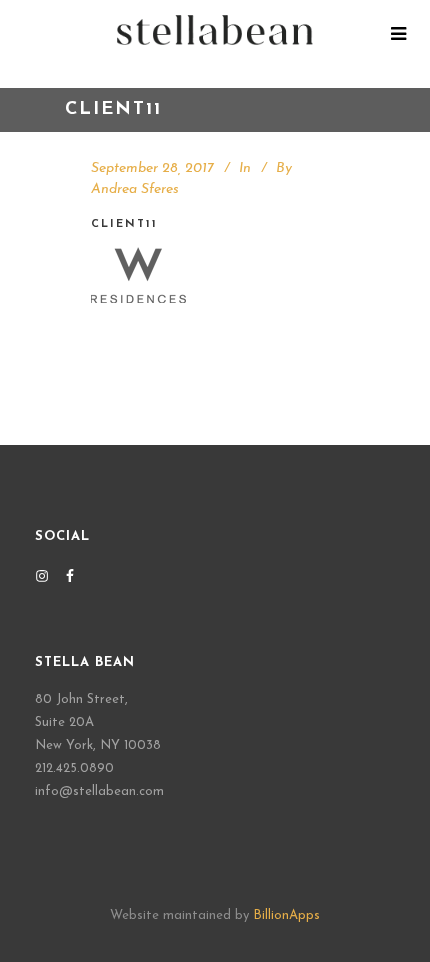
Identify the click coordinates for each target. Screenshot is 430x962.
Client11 (124, 224)
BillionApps (286, 915)
